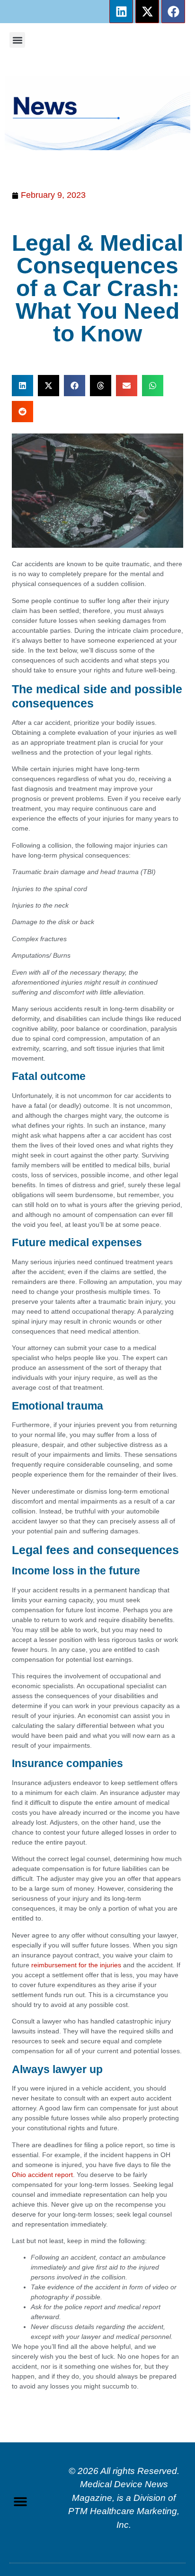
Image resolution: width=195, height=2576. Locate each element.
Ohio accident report (42, 2175)
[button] (17, 40)
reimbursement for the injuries (75, 1965)
